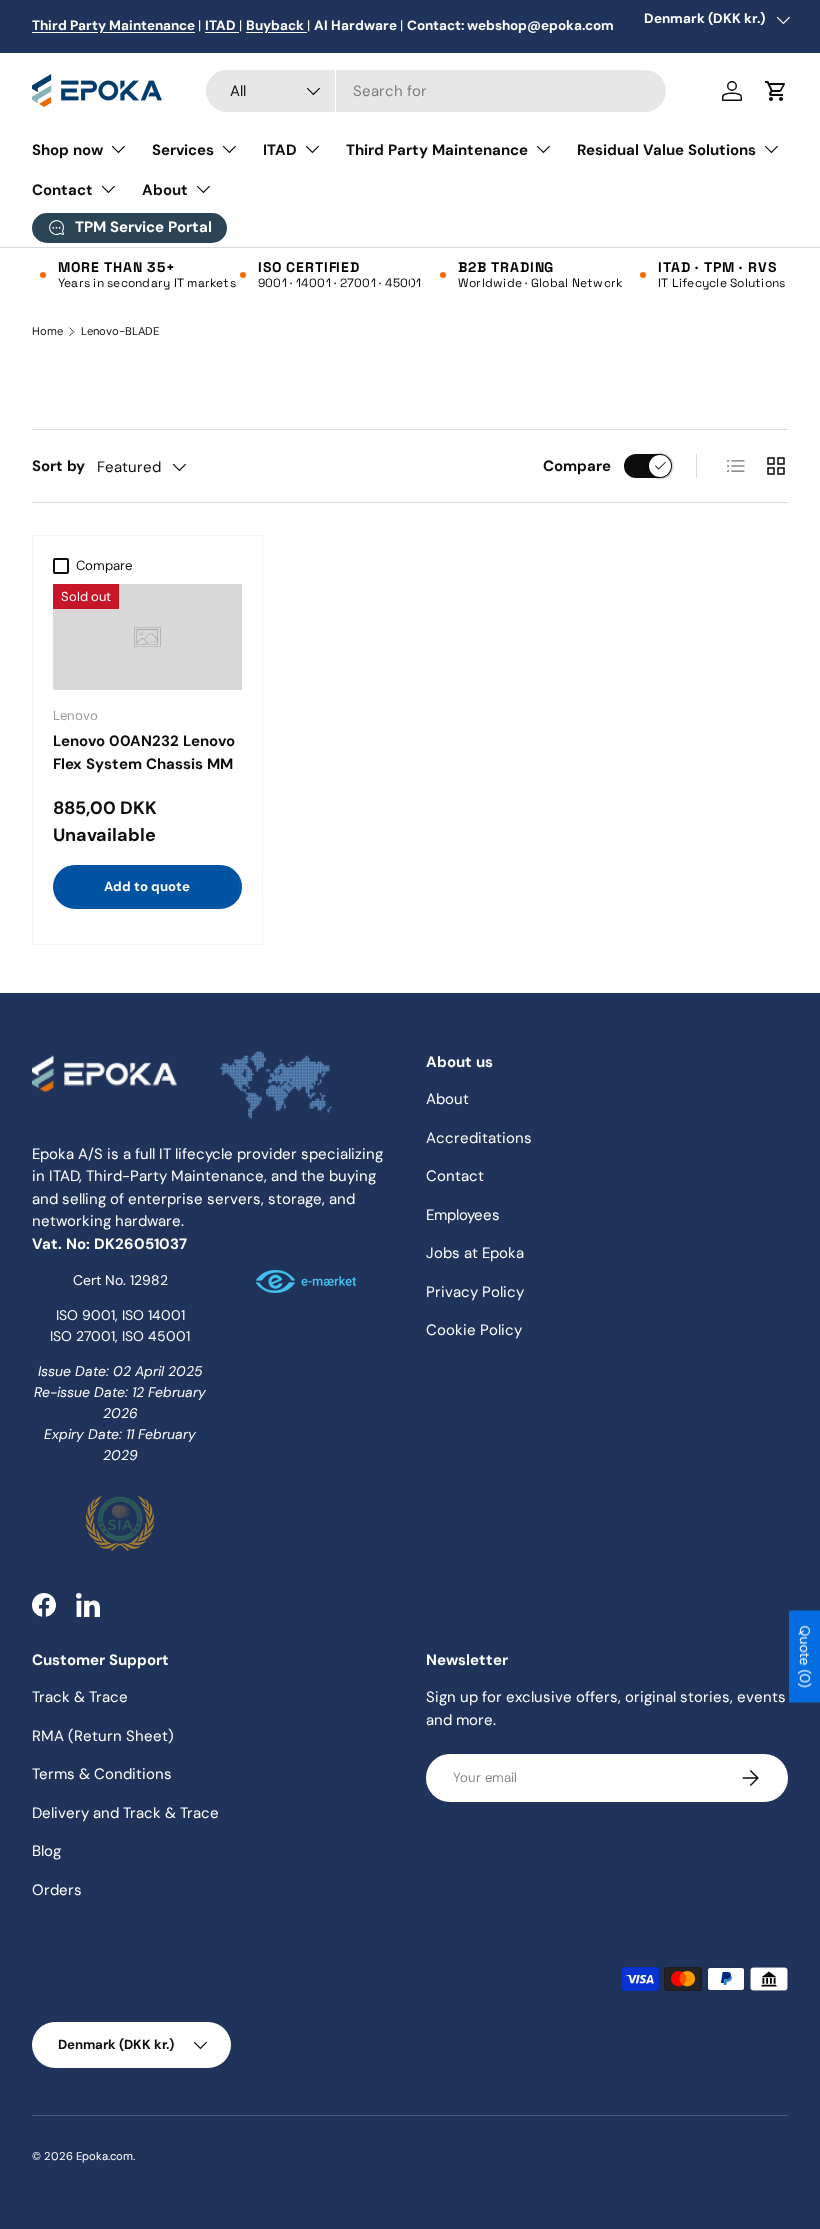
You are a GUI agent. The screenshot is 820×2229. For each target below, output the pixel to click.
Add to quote (147, 886)
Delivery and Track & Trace (125, 1813)
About (447, 1099)
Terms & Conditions (102, 1774)
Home (47, 331)
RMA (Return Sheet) (103, 1736)
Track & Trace (80, 1697)
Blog (46, 1851)
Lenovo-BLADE (120, 331)
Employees (463, 1215)
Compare (577, 466)
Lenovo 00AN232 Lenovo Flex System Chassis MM (144, 752)
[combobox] (435, 91)
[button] (776, 91)
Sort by (58, 466)
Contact (455, 1176)
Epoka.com (104, 2156)
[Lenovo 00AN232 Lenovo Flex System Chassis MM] (147, 637)
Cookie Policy (474, 1330)
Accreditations (479, 1138)
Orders (57, 1890)
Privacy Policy (475, 1292)
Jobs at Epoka (475, 1253)
